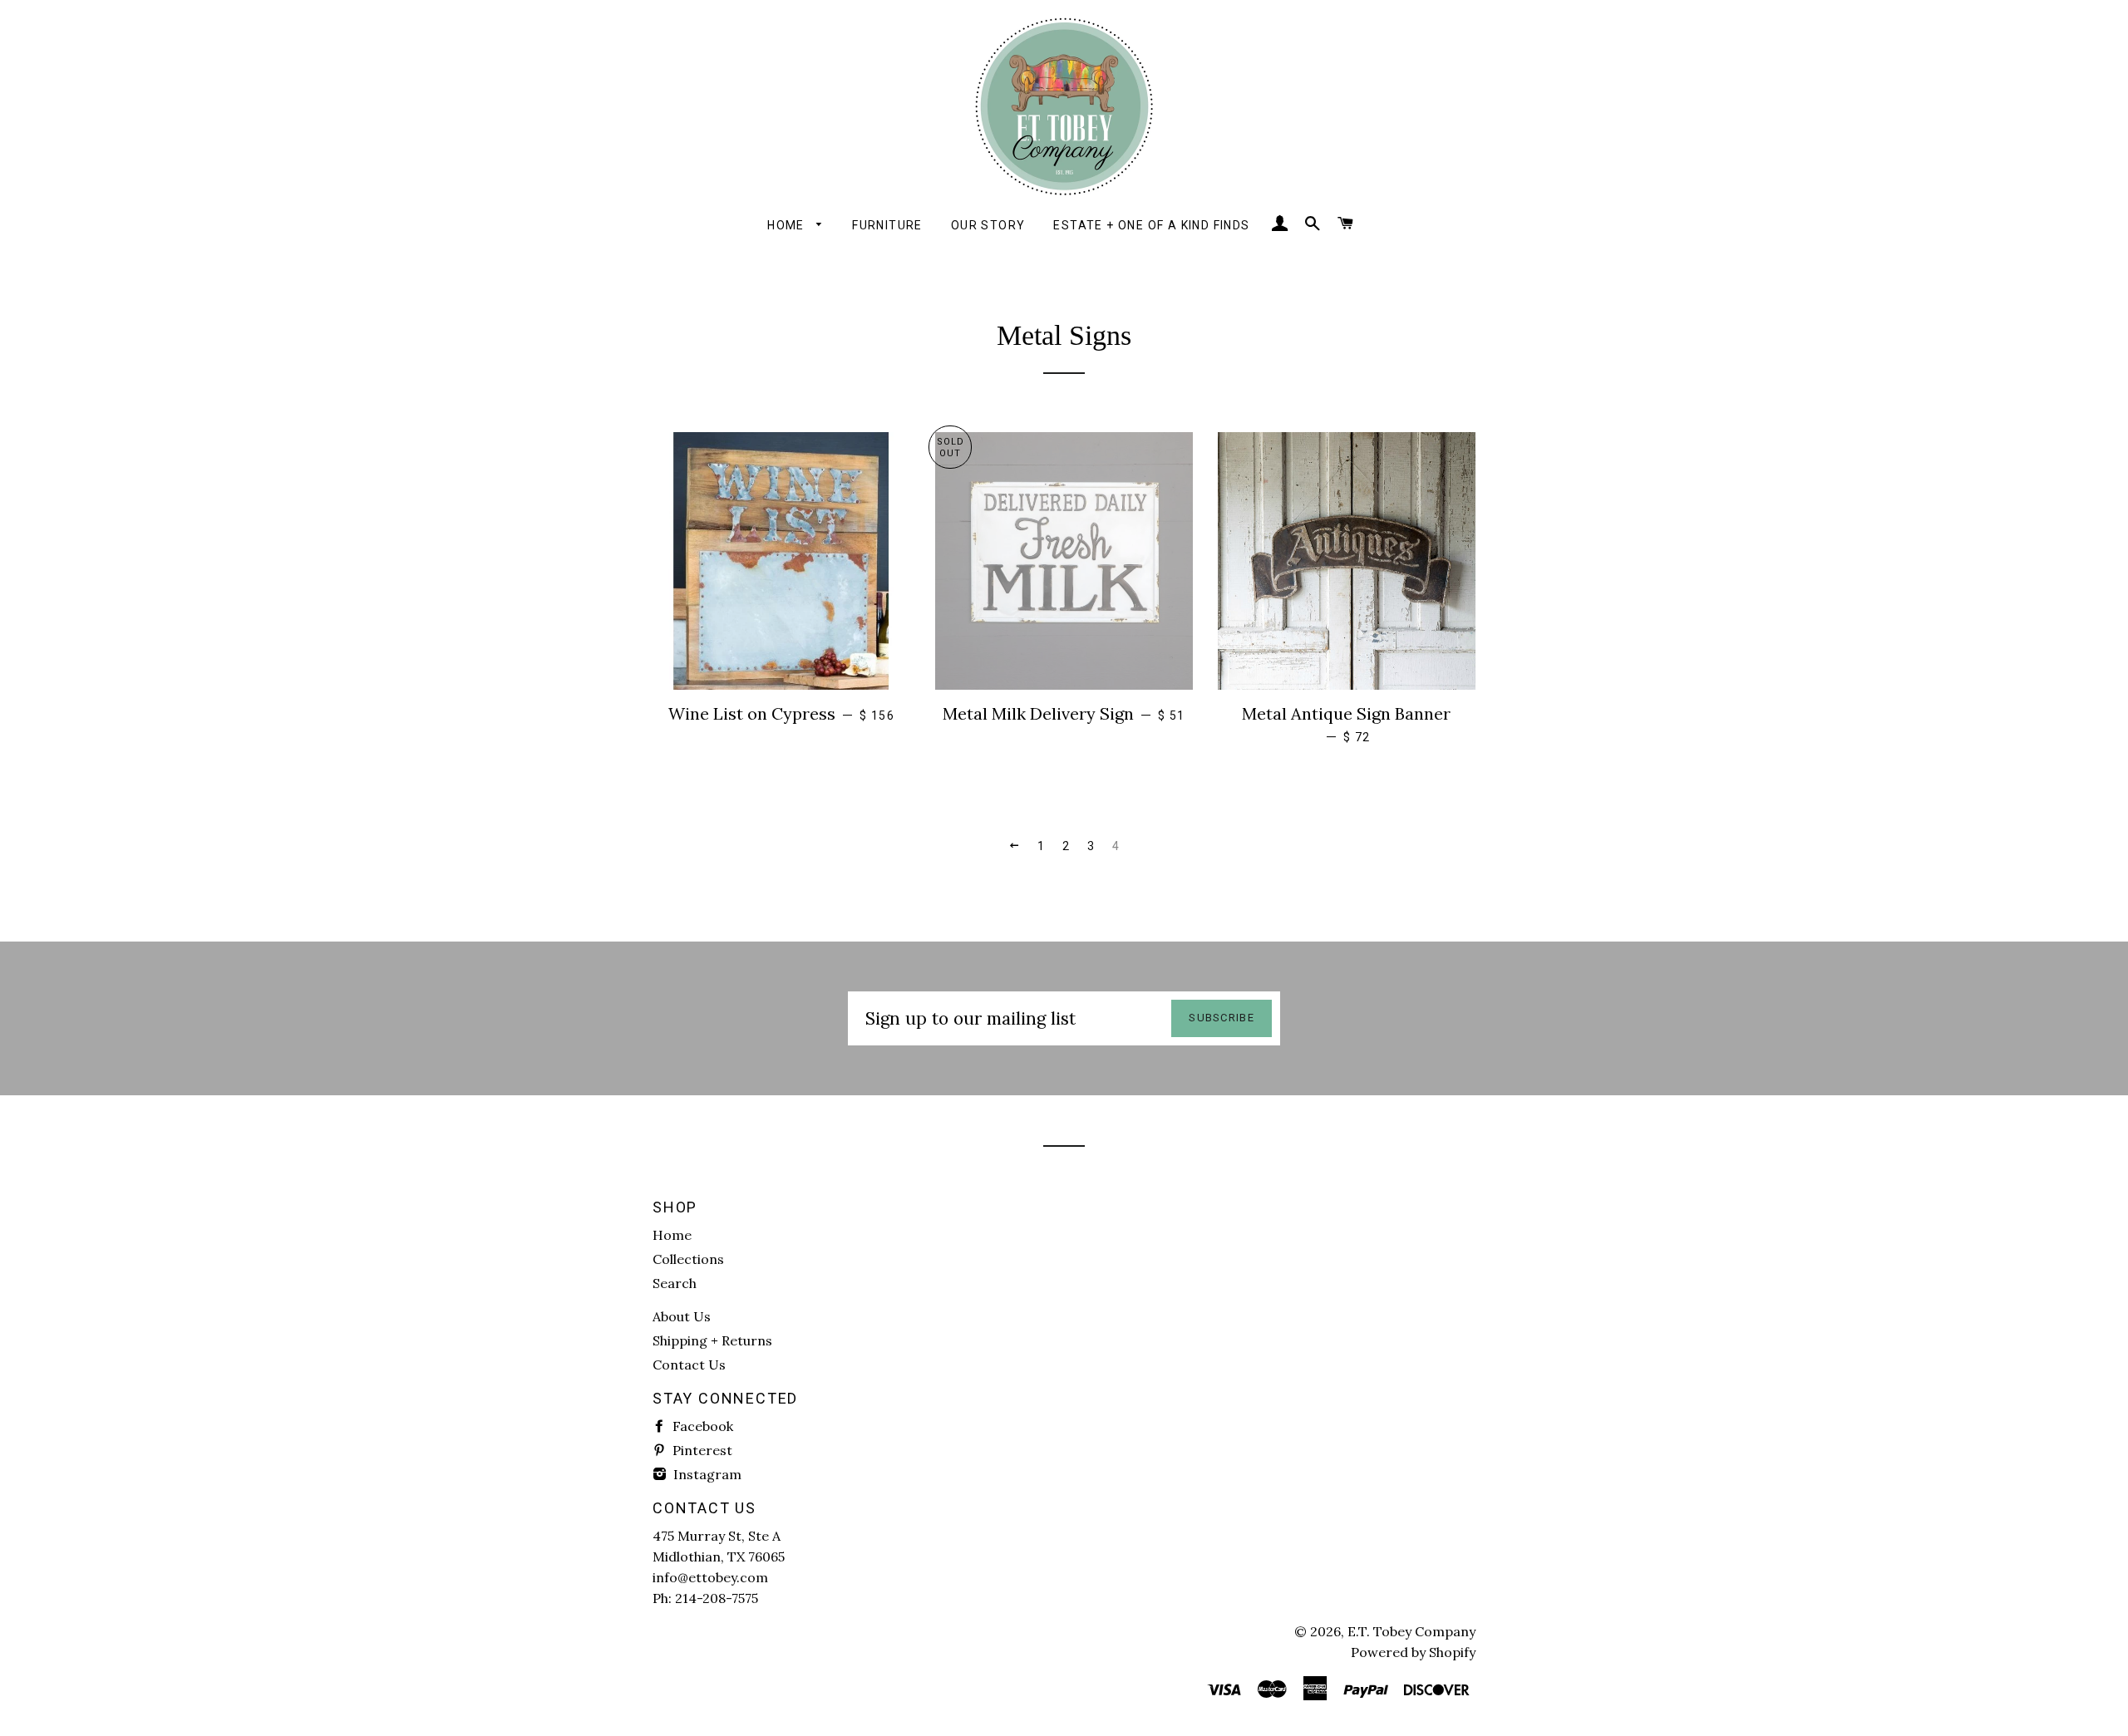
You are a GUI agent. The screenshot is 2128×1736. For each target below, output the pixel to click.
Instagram (706, 1474)
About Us (682, 1316)
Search (675, 1283)
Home (788, 225)
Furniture (887, 225)
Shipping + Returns (712, 1340)
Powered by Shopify (1413, 1652)
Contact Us (689, 1365)
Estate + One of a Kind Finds (1151, 225)
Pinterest (701, 1450)
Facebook (701, 1426)
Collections (688, 1259)
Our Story (988, 225)
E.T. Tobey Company (1411, 1631)
